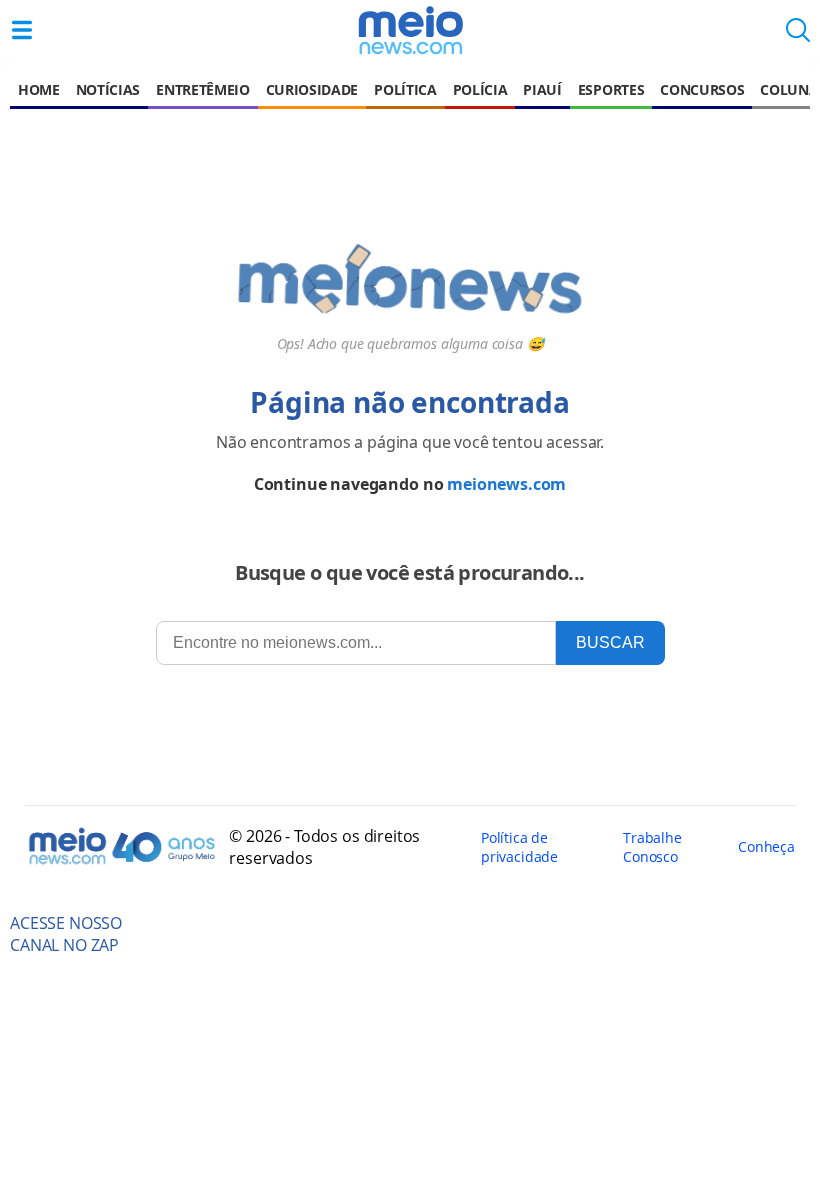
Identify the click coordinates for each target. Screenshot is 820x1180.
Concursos (702, 89)
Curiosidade (312, 89)
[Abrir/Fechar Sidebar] (22, 30)
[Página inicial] (410, 30)
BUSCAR (610, 642)
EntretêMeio (202, 89)
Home (39, 89)
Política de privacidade (519, 847)
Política (405, 89)
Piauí (542, 89)
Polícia (480, 89)
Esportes (611, 89)
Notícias (108, 89)
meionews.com (506, 484)
